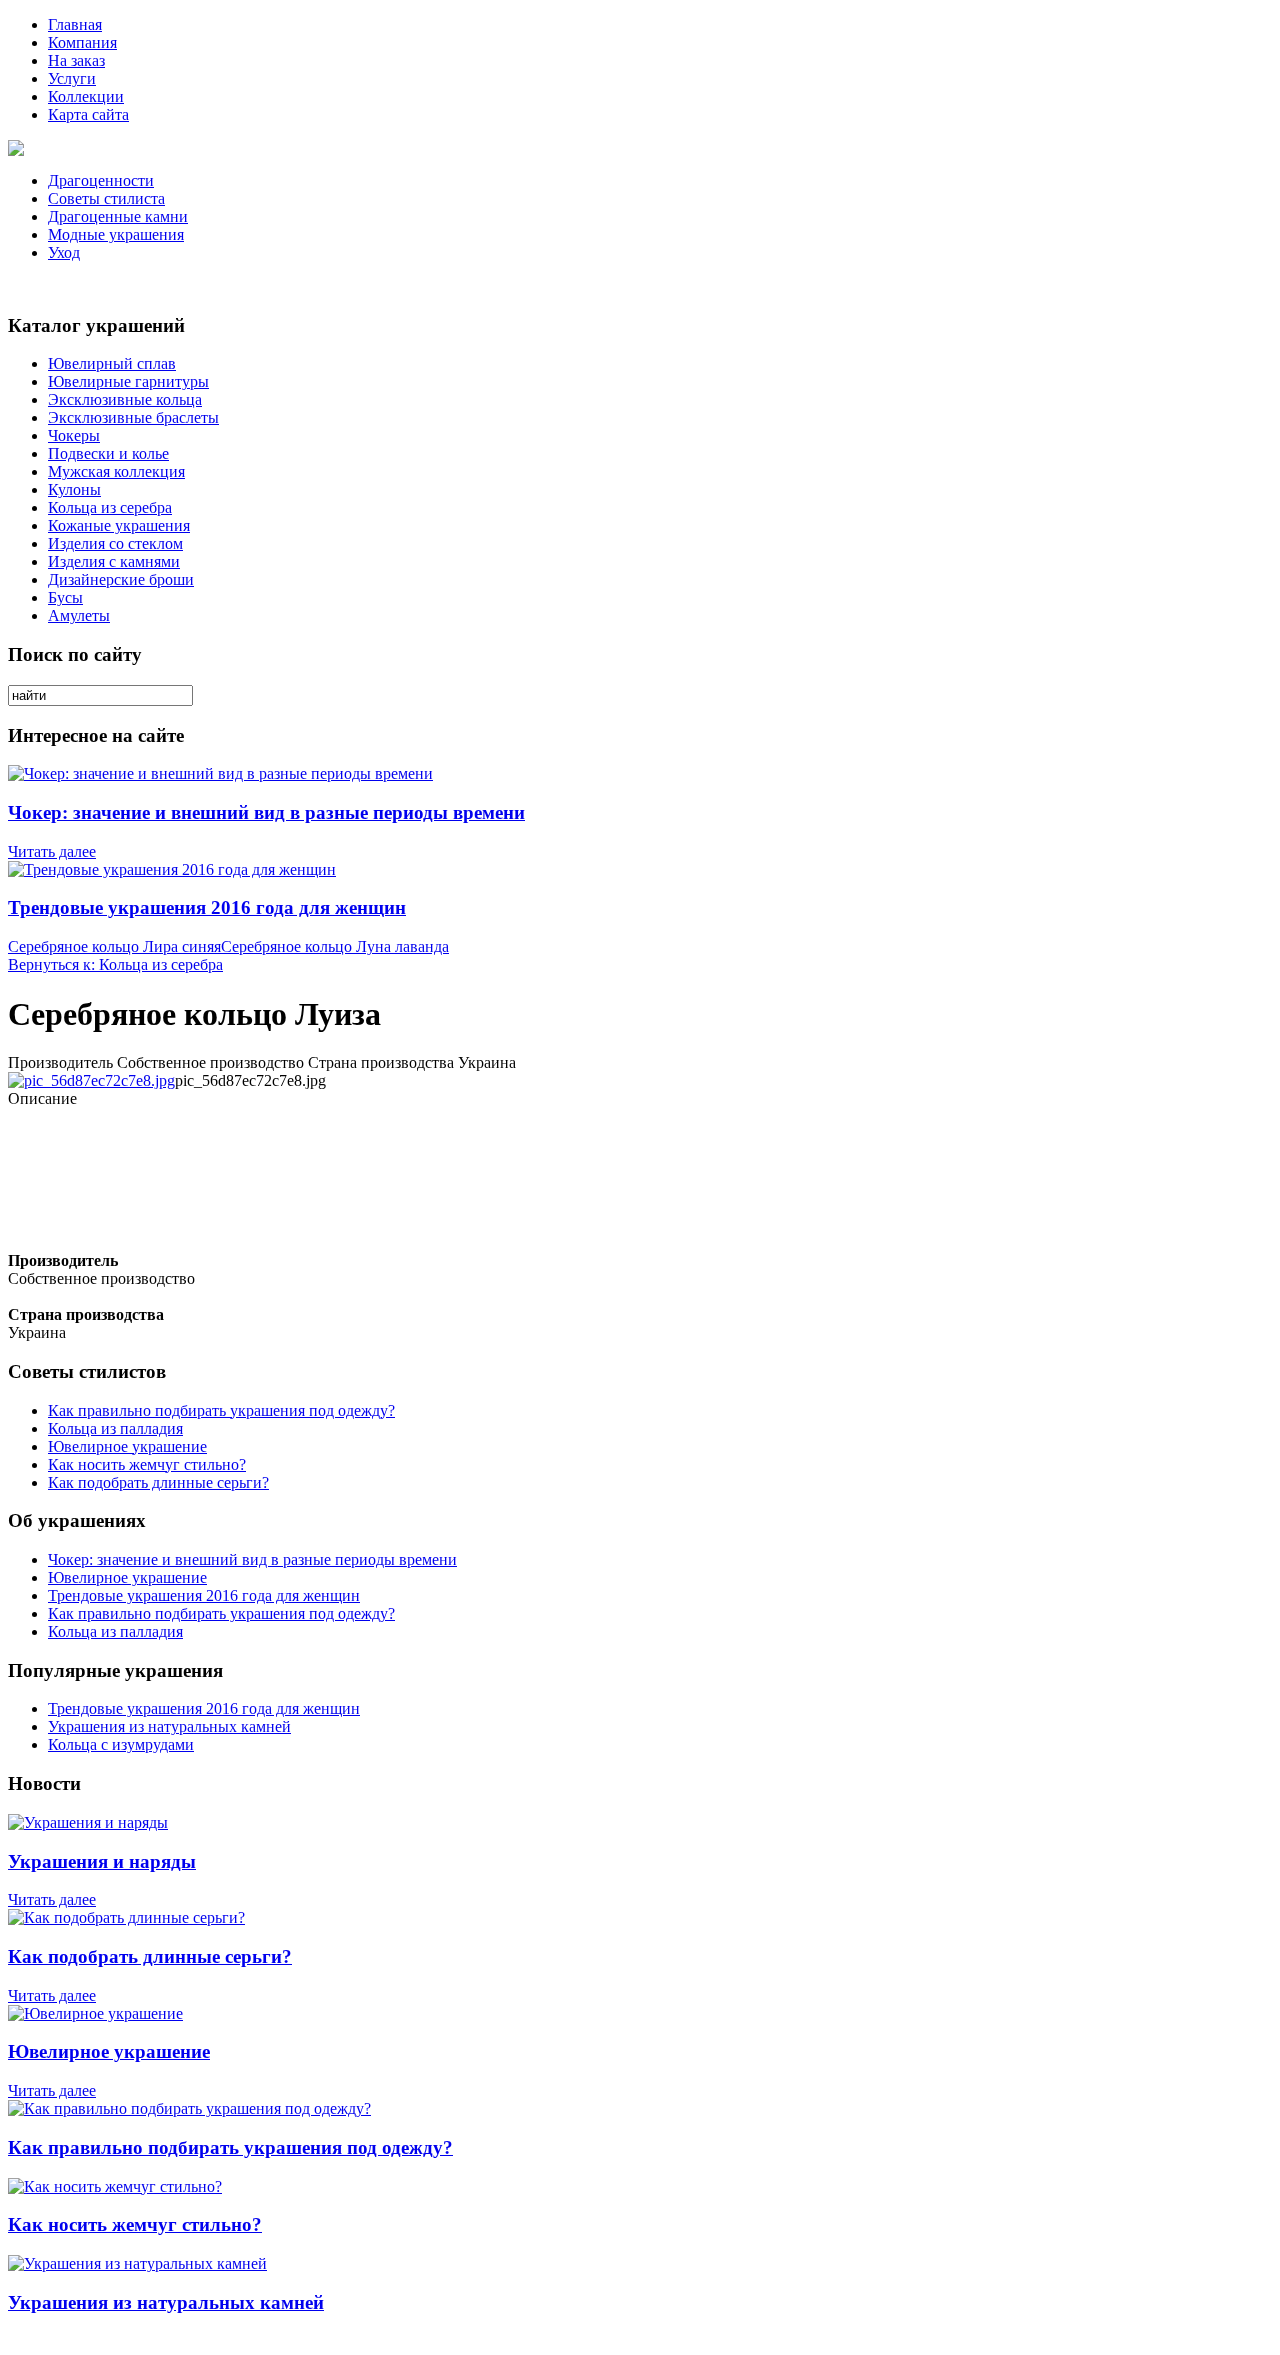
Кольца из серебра (110, 507)
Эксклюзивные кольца (125, 399)
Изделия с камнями (114, 561)
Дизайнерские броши (121, 579)
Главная (75, 24)
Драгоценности (101, 180)
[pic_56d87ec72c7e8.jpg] (91, 1080)
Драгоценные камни (118, 216)
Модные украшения (116, 234)
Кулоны (74, 489)
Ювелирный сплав (112, 363)
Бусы (65, 597)
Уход (64, 252)
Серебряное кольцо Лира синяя (114, 946)
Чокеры (74, 435)
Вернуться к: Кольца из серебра (115, 964)
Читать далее (52, 851)
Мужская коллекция (116, 471)
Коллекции (86, 96)
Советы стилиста (106, 198)
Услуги (72, 78)
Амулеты (79, 615)
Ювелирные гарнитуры (128, 381)
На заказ (76, 60)
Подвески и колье (108, 453)
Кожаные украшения (119, 525)
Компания (82, 42)
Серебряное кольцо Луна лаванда (335, 946)
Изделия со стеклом (115, 543)
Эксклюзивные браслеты (133, 417)
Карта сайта (88, 114)
